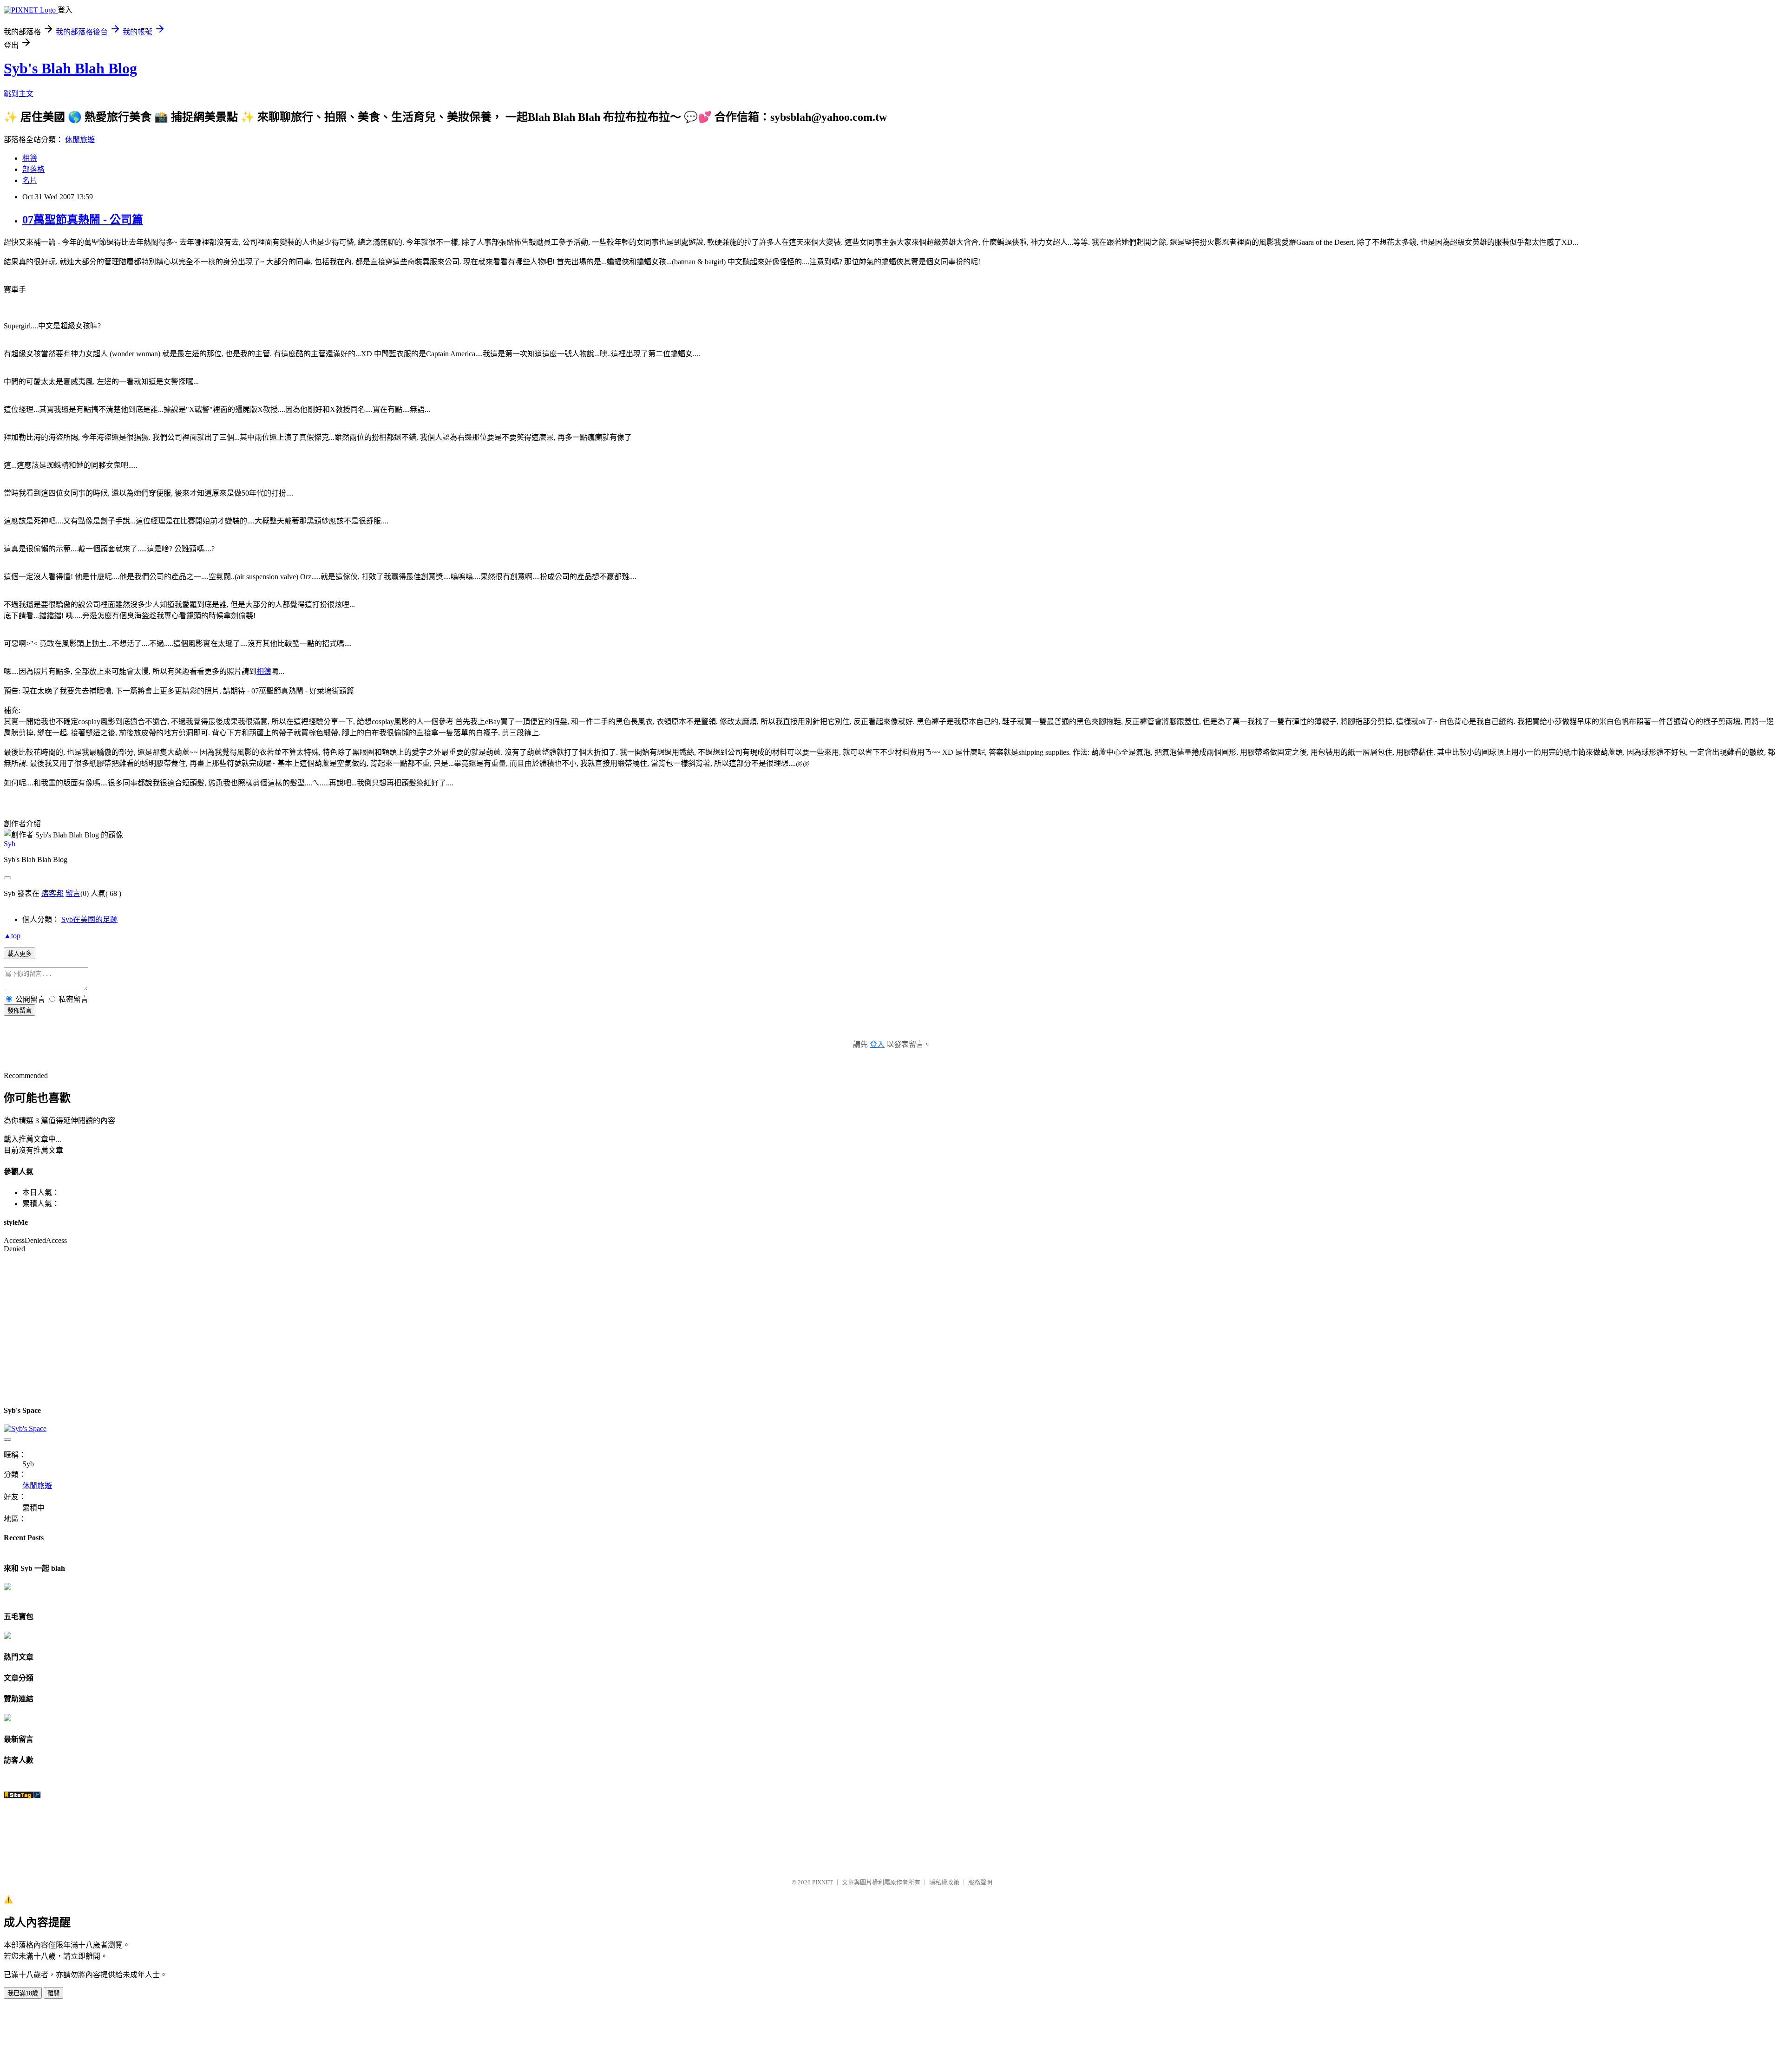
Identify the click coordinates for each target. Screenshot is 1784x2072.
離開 (53, 1993)
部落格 (33, 169)
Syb (10, 844)
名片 (30, 180)
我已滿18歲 (23, 1993)
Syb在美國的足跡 (89, 919)
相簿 (30, 158)
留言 (73, 893)
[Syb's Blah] (7, 1588)
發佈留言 (20, 1010)
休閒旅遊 (80, 140)
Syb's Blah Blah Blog (70, 68)
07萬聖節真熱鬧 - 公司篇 (83, 220)
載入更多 (20, 954)
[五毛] (7, 1637)
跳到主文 (19, 94)
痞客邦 (52, 893)
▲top (12, 936)
